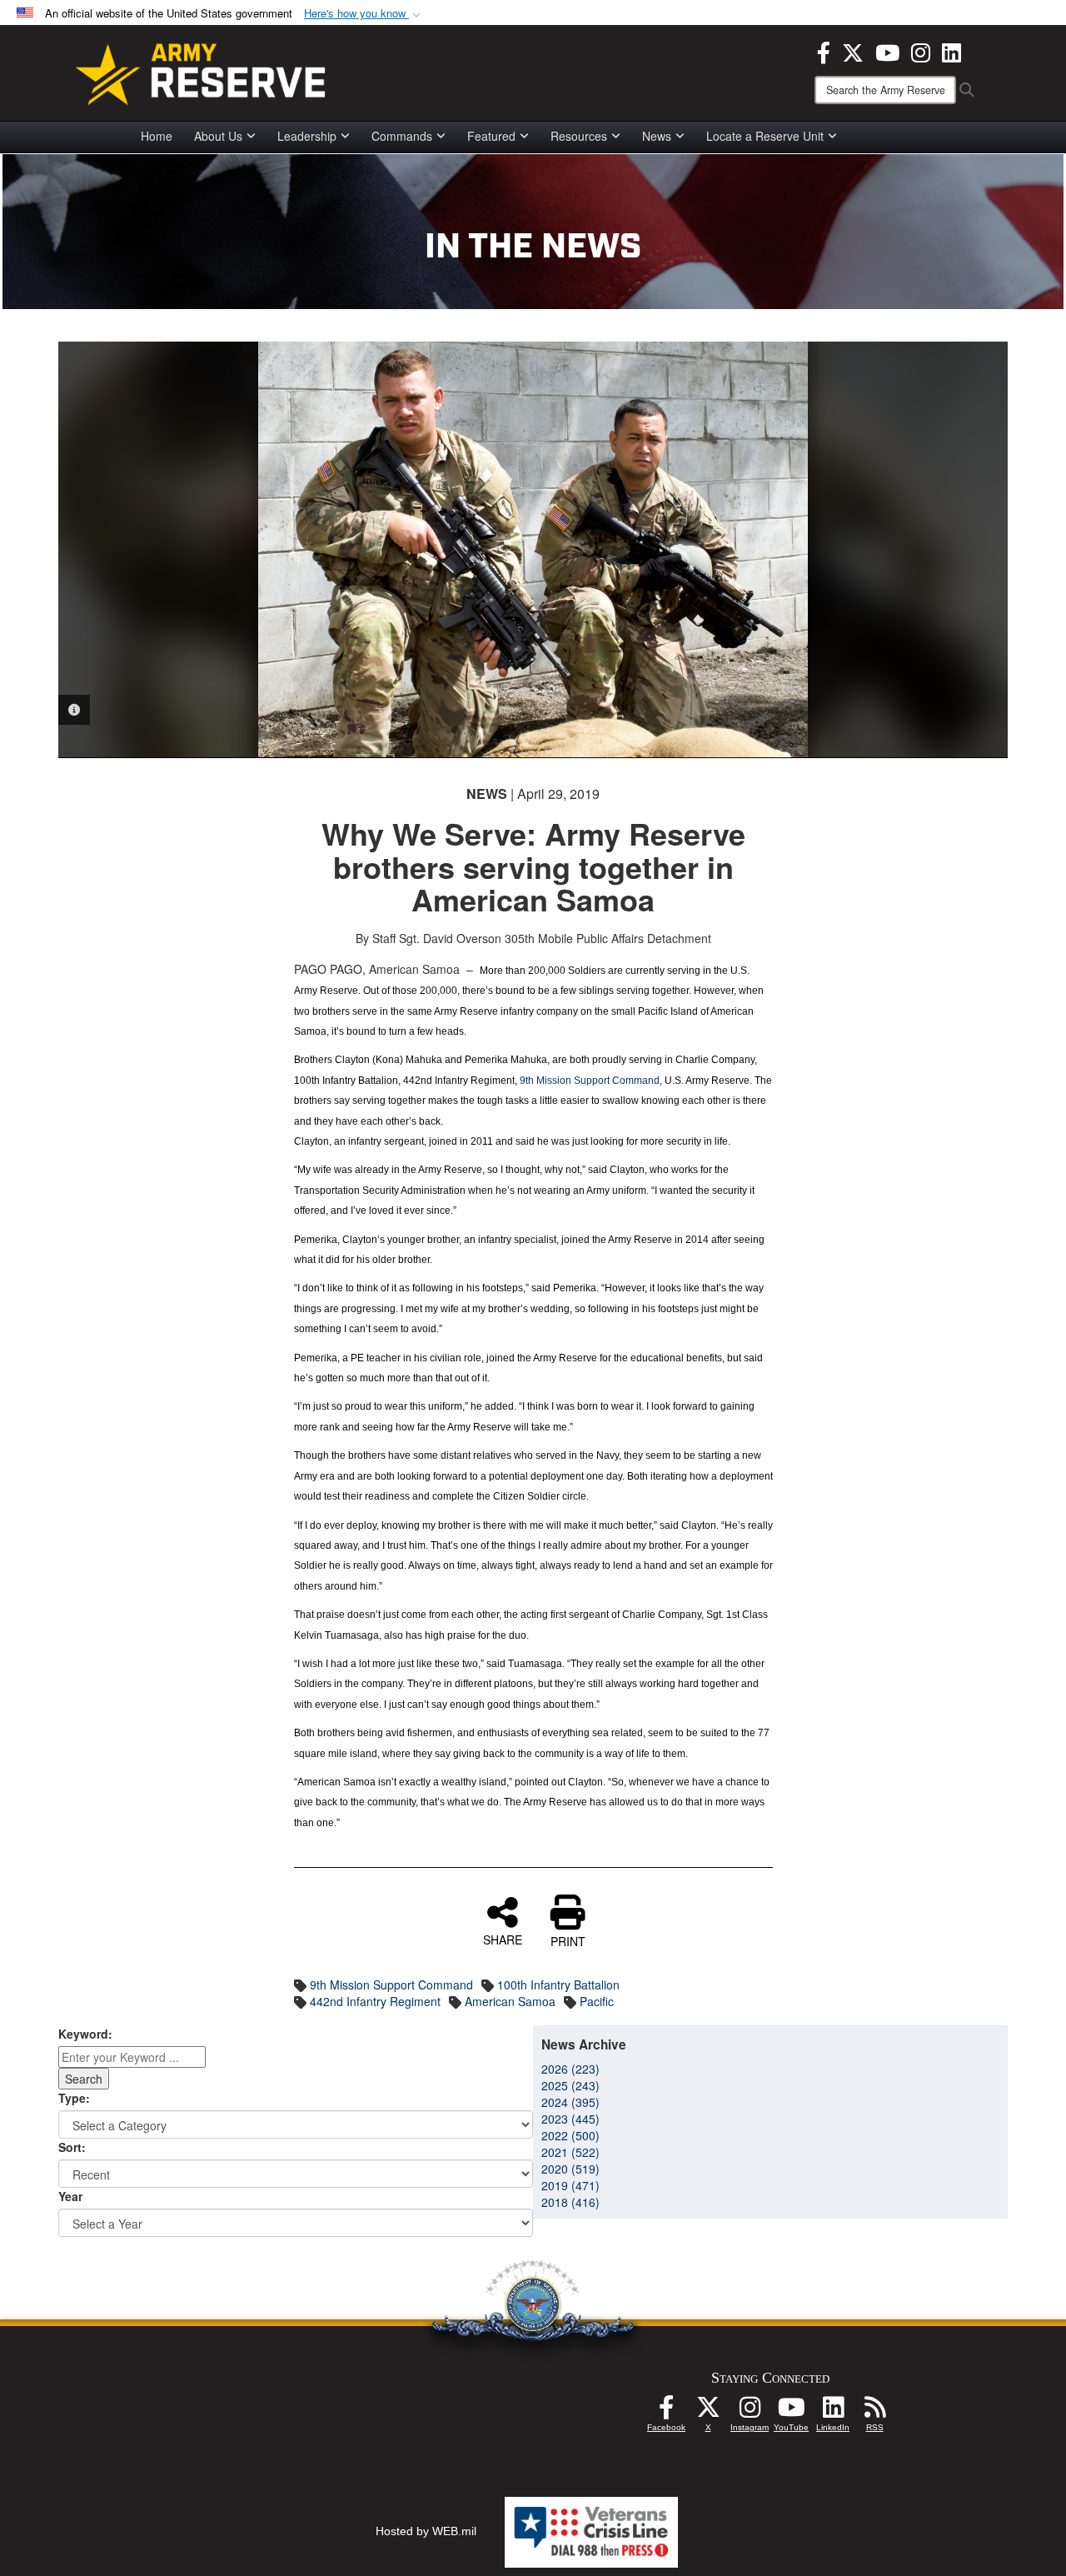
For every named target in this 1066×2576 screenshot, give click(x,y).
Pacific (597, 2001)
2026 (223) (570, 2069)
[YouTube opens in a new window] (887, 51)
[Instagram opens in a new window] (921, 51)
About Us (218, 136)
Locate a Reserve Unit (765, 136)
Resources (579, 136)
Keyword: (85, 2034)
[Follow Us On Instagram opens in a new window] (750, 2412)
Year (70, 2196)
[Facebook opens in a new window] (824, 51)
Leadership (307, 136)
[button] (364, 14)
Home (157, 136)
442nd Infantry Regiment (375, 2001)
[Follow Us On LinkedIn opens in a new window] (833, 2412)
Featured (491, 136)
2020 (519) (570, 2169)
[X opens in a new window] (853, 51)
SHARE (503, 1939)
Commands (402, 136)
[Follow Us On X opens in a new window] (708, 2412)
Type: (74, 2098)
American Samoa (510, 2001)
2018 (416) (570, 2202)
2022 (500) (570, 2135)
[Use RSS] (874, 2412)
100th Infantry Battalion (558, 1984)
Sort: (72, 2147)
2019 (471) (570, 2185)
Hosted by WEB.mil (426, 2531)
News (657, 136)
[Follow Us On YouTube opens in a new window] (791, 2412)
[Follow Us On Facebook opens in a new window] (666, 2412)
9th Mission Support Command (590, 1081)
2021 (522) (570, 2152)
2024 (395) (570, 2102)
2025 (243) (570, 2085)
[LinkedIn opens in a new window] (951, 51)
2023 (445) (570, 2119)
